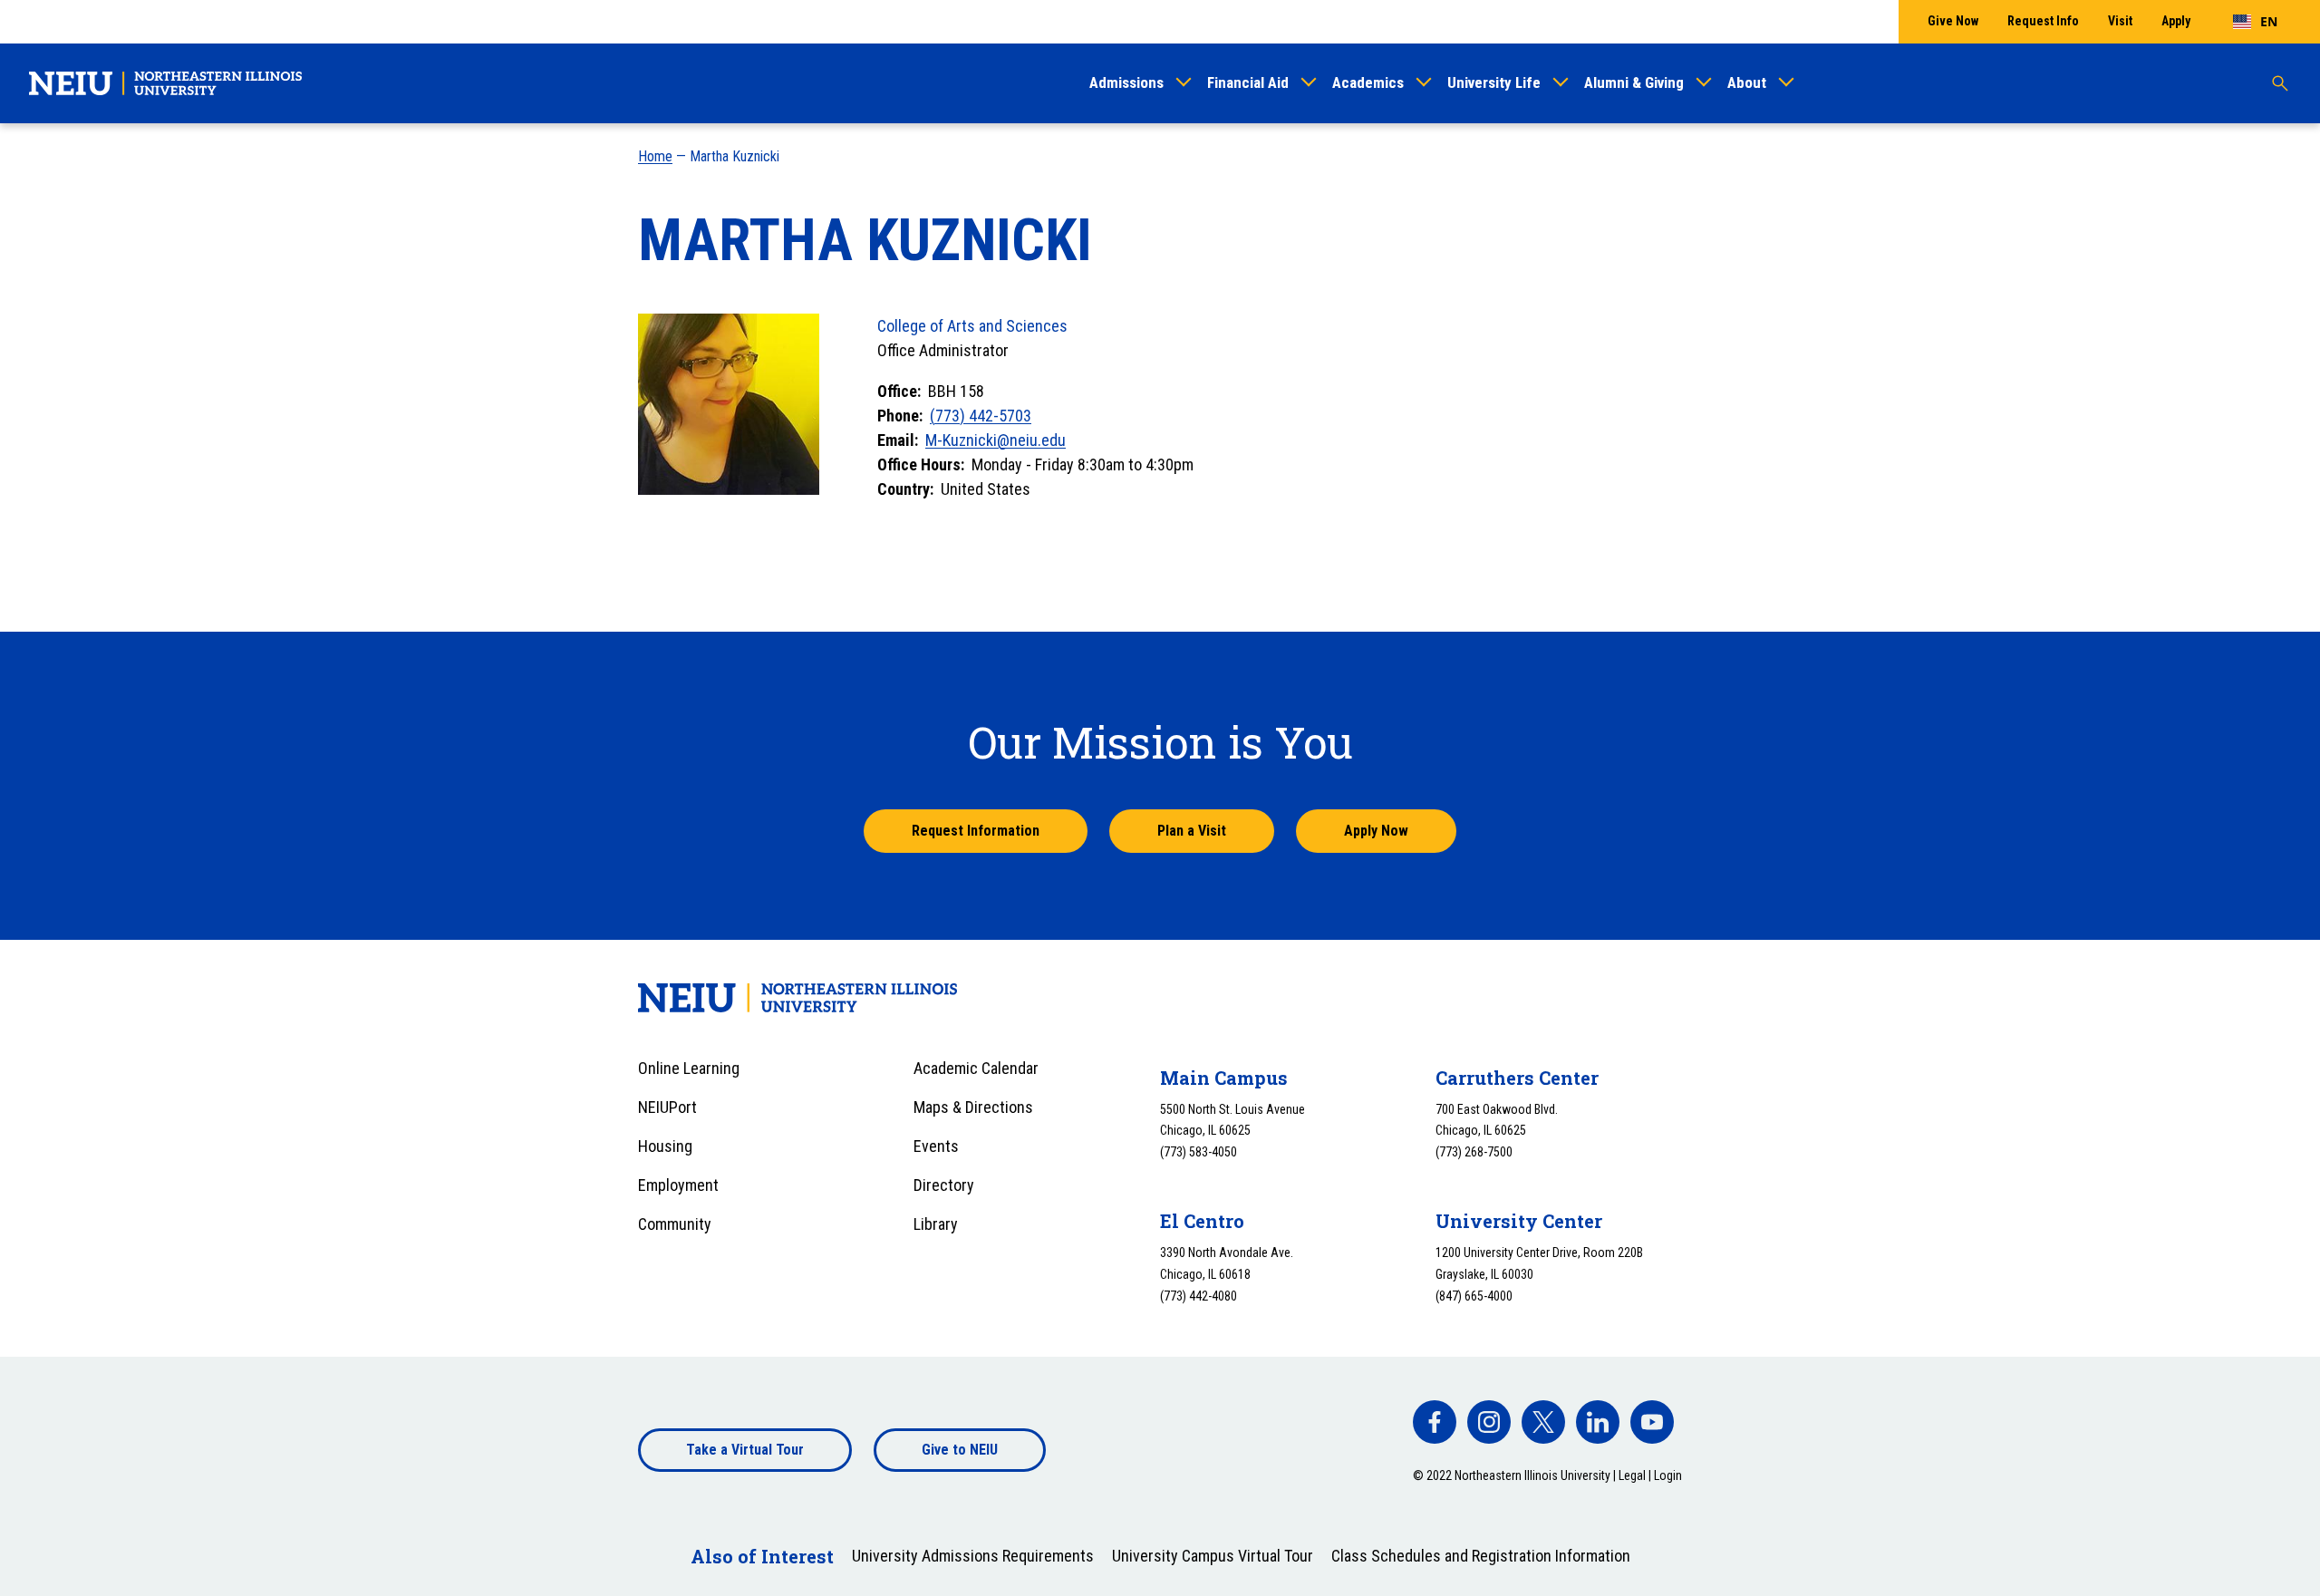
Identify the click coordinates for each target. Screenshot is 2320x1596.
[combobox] (2255, 22)
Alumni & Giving (1634, 82)
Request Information (976, 831)
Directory (944, 1185)
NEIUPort (667, 1107)
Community (675, 1224)
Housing (665, 1146)
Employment (678, 1185)
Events (936, 1146)
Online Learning (689, 1068)
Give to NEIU (960, 1450)
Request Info (2043, 21)
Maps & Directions (973, 1107)
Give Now (1953, 21)
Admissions (1126, 82)
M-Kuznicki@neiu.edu (996, 440)
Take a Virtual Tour (745, 1450)
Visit (2120, 21)
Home (655, 156)
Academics (1368, 82)
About (1747, 82)
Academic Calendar (976, 1068)
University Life (1494, 82)
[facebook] (1435, 1422)
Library (936, 1224)
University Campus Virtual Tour (1213, 1556)
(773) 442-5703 (981, 416)
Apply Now (1376, 831)
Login (1668, 1475)
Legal (1632, 1475)
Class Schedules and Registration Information (1481, 1556)
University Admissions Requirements (973, 1556)
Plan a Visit (1192, 831)
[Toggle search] (2280, 83)
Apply (2176, 21)
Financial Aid (1248, 82)
